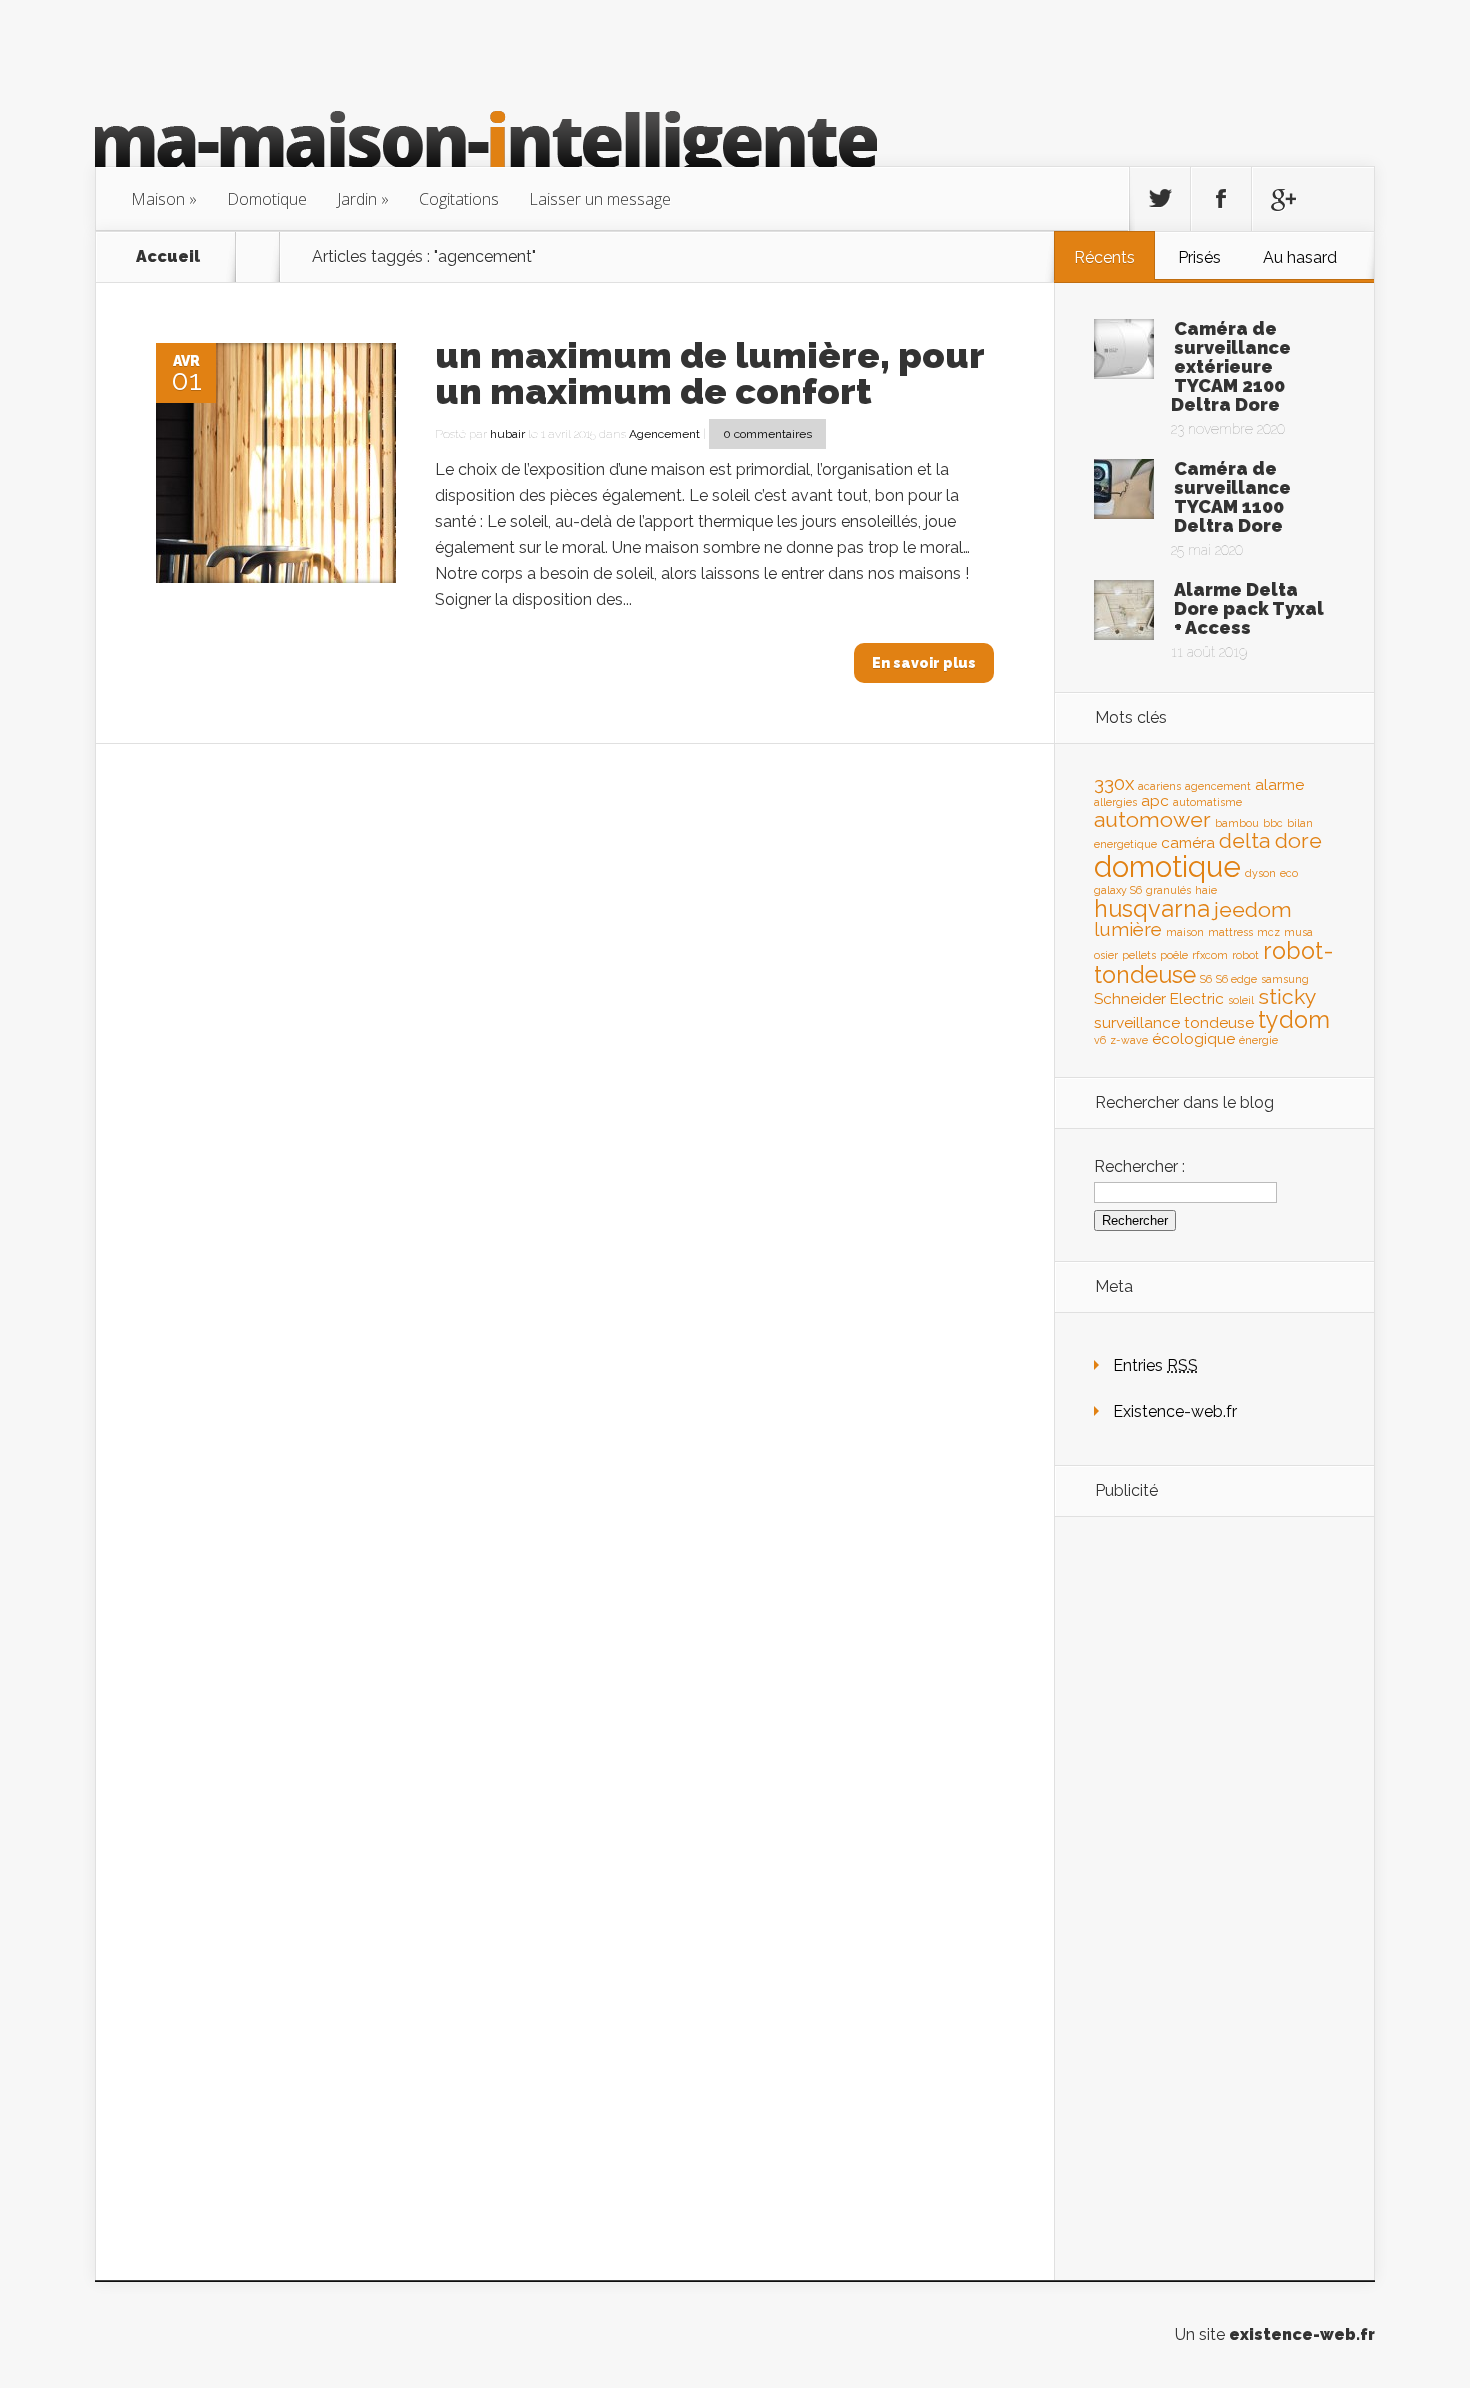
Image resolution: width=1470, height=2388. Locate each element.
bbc (1273, 823)
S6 (1206, 979)
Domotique (267, 199)
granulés (1168, 890)
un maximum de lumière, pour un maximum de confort (709, 373)
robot (1245, 955)
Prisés (1199, 257)
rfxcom (1210, 955)
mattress (1230, 932)
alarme (1279, 784)
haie (1206, 890)
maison (1185, 932)
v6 (1100, 1040)
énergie (1258, 1040)
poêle (1174, 955)
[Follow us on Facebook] (1221, 199)
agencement (1218, 786)
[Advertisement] (1214, 1847)
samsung (1285, 979)
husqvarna (1152, 908)
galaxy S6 (1118, 890)
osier (1106, 955)
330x (1114, 783)
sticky (1287, 996)
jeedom (1253, 909)
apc (1155, 800)
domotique (1167, 866)
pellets (1139, 955)
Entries (1155, 1365)
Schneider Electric (1159, 998)
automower (1152, 819)
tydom (1294, 1019)
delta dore (1270, 840)
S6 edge (1236, 979)
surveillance (1137, 1022)
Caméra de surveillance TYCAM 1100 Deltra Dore (1232, 497)
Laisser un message (600, 199)
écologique (1193, 1038)
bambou (1237, 823)
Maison (158, 199)
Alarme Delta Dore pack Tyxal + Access (1249, 608)
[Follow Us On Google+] (1282, 199)
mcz (1268, 932)
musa (1298, 932)
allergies (1115, 802)
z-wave (1129, 1040)
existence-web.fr (1302, 2334)
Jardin (357, 199)
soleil (1241, 1000)
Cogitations (459, 199)
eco (1289, 873)
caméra (1188, 842)
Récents (1104, 257)
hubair (507, 434)
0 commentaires (767, 434)
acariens (1159, 786)
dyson (1260, 873)
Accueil (168, 257)
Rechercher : (1139, 1166)
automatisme (1207, 802)
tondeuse (1219, 1022)
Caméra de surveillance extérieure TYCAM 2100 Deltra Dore (1231, 366)
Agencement (664, 434)
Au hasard (1300, 257)
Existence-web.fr (1175, 1411)
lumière (1128, 929)
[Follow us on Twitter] (1160, 199)
